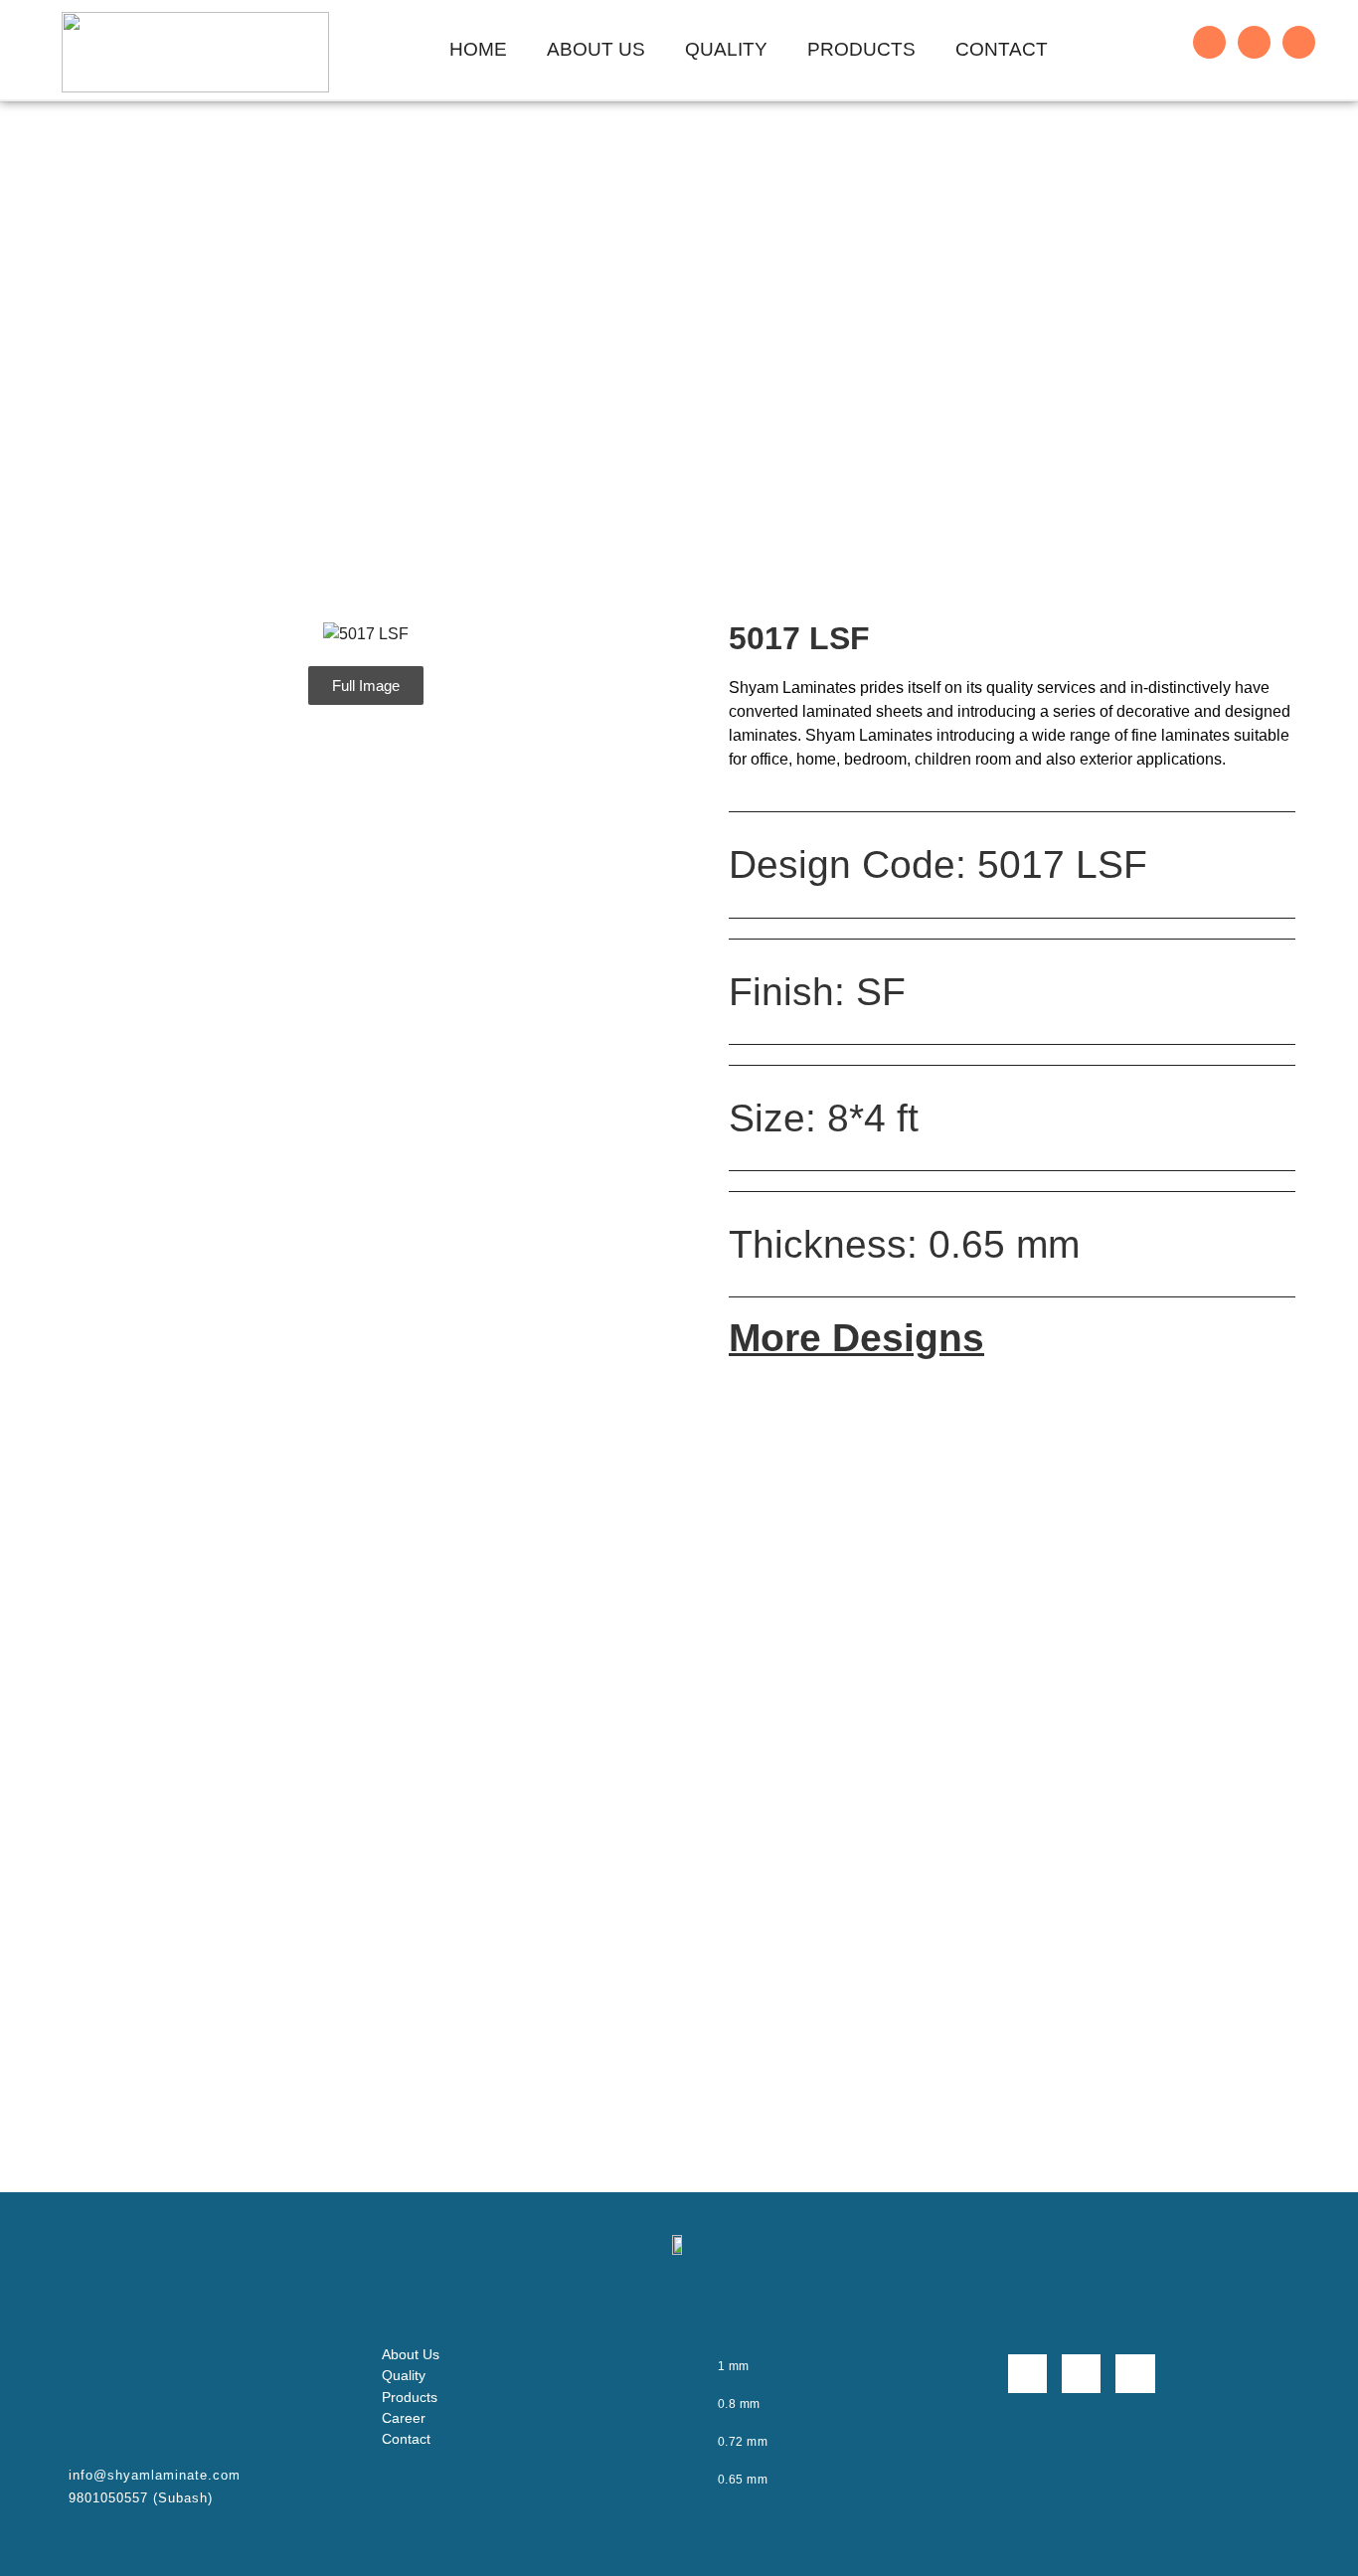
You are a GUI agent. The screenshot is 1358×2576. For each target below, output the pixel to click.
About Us (596, 49)
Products (861, 49)
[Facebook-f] (1209, 42)
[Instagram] (1254, 42)
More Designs (856, 1338)
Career (404, 2418)
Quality (726, 49)
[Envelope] (1299, 42)
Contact (1002, 49)
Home (478, 49)
